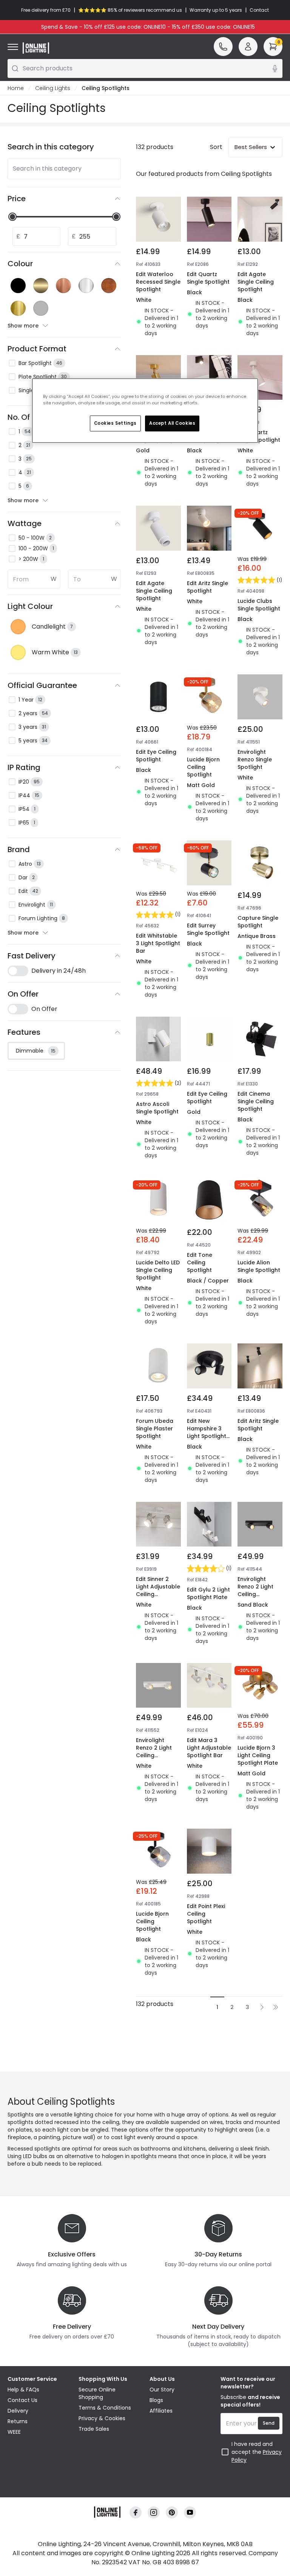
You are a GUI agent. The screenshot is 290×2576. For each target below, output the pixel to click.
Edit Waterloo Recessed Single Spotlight (158, 282)
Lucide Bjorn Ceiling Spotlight (203, 767)
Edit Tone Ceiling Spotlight (200, 1262)
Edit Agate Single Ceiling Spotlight (256, 282)
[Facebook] (136, 2513)
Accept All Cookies (172, 423)
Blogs (156, 2400)
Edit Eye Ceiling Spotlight (156, 756)
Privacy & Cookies (102, 2418)
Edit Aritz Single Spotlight (207, 587)
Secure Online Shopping (97, 2393)
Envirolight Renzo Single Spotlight (255, 759)
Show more (23, 326)
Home (16, 88)
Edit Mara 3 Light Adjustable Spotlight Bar (209, 1748)
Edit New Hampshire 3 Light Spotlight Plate (207, 1432)
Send (269, 2423)
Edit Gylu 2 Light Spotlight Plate (208, 1593)
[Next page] (262, 2007)
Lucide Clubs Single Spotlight (259, 605)
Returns (18, 2421)
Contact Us (22, 2400)
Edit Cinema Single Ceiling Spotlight (256, 1101)
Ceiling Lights (53, 88)
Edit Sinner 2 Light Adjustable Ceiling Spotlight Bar (158, 1590)
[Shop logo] (36, 48)
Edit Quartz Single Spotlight (208, 278)
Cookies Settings (115, 423)
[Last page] (276, 2007)
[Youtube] (190, 2513)
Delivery (18, 2411)
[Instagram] (154, 2513)
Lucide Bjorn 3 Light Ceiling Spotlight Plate (258, 1755)
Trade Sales (94, 2429)
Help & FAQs (23, 2390)
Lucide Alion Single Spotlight (259, 1266)
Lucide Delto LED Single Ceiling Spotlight (158, 1270)
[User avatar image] (248, 47)
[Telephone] (223, 47)
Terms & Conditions (105, 2408)
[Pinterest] (172, 2513)
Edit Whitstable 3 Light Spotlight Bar (158, 943)
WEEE (14, 2432)
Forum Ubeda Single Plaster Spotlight (155, 1429)
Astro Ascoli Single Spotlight (157, 1108)
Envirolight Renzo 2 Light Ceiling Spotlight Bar (255, 1590)
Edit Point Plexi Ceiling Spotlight (206, 1914)
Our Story (162, 2390)
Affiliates (161, 2411)
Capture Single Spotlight (258, 922)
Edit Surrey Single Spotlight (208, 929)
